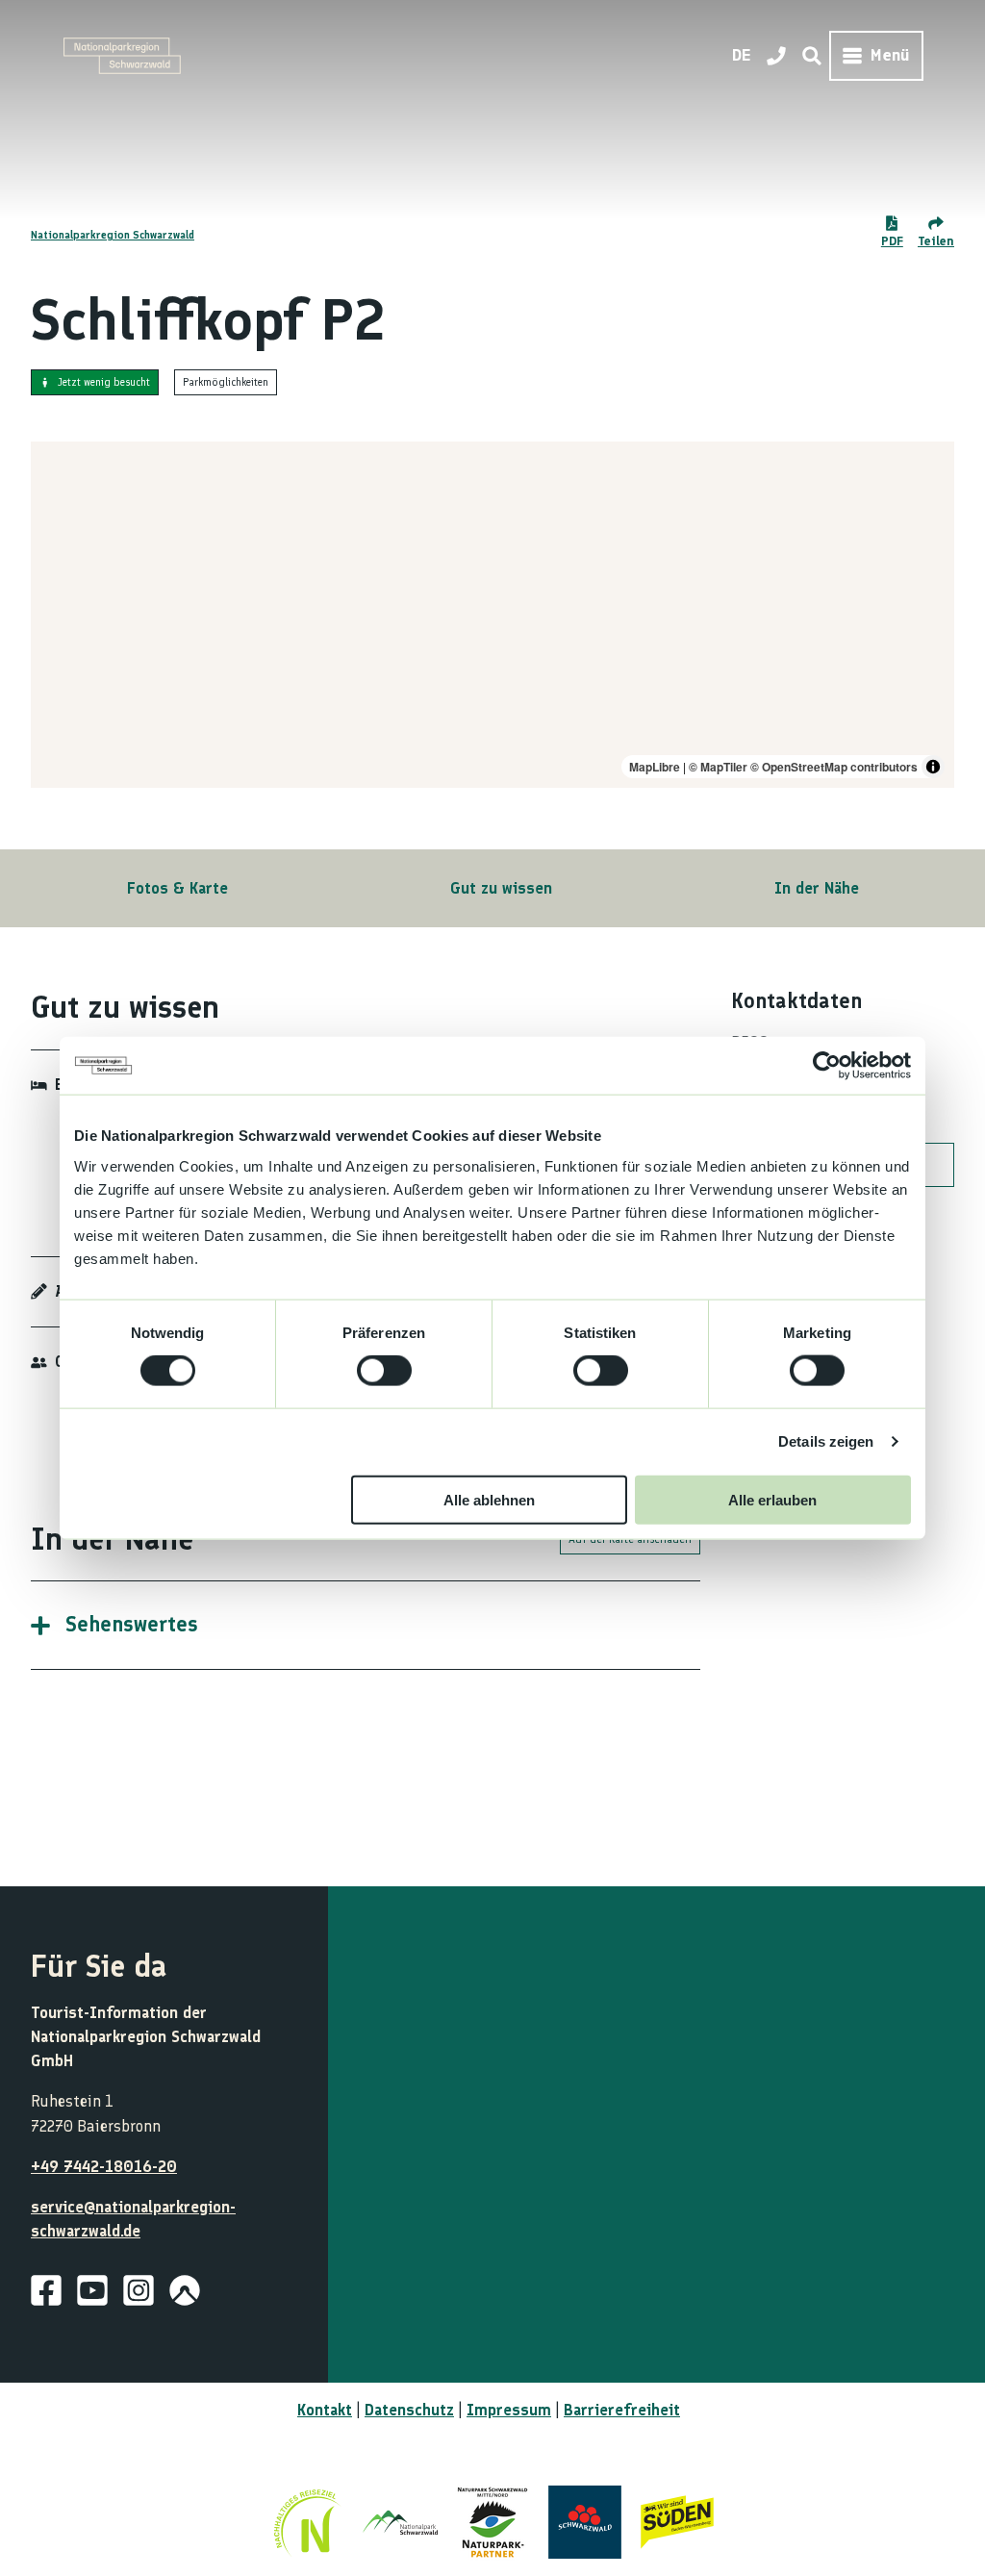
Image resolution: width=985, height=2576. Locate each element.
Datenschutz (409, 2410)
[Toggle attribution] (933, 767)
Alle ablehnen (489, 1499)
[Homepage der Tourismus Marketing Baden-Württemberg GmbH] (677, 2522)
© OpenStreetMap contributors (834, 767)
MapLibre (655, 767)
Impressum (509, 2410)
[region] (492, 615)
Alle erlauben (772, 1499)
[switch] (384, 1371)
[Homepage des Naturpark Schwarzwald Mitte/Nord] (492, 2522)
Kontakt (325, 2410)
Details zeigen (826, 1441)
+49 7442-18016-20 (104, 2166)
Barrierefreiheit (622, 2410)
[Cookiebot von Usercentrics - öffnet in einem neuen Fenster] (827, 1066)
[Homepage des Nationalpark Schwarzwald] (400, 2522)
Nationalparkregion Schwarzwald (113, 235)
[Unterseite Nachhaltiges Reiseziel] (308, 2522)
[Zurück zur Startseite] (122, 56)
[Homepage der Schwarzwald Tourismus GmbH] (585, 2522)
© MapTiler (718, 767)
